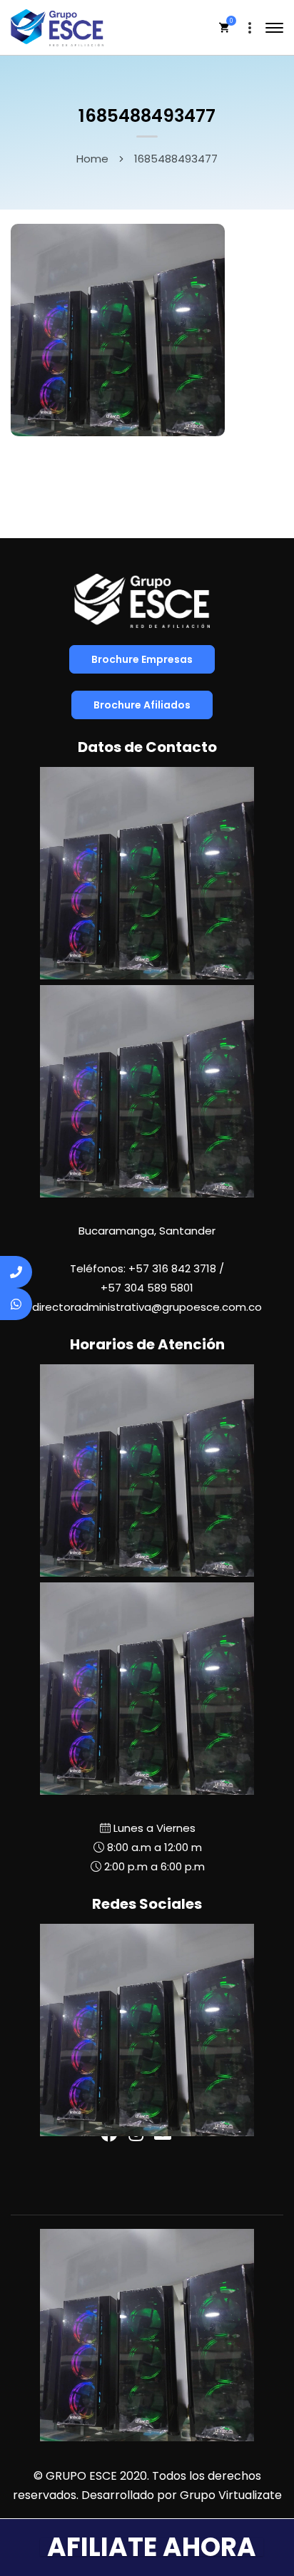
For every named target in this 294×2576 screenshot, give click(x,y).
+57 (147, 1288)
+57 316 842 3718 (172, 1268)
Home (92, 159)
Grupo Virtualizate (231, 2495)
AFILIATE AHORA (152, 2547)
